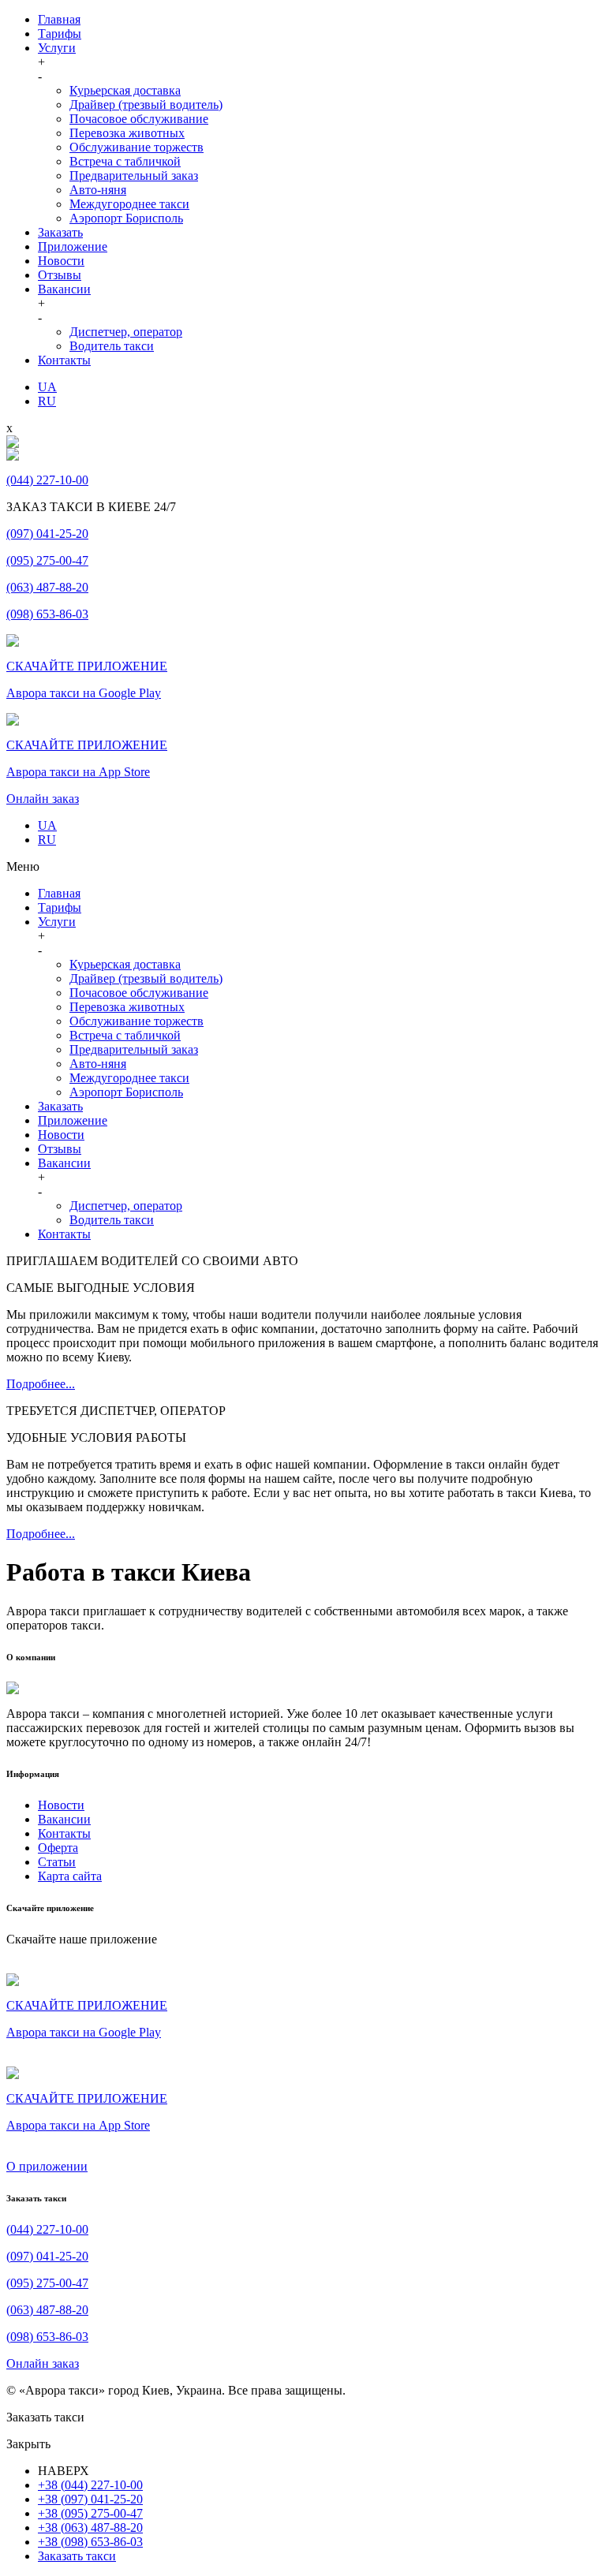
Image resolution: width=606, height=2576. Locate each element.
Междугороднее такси (129, 204)
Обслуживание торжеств (137, 147)
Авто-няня (98, 190)
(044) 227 (47, 480)
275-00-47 (47, 2283)
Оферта (58, 1848)
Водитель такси (112, 346)
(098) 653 (47, 614)
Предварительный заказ (134, 175)
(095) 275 (47, 560)
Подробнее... (41, 1384)
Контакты (64, 360)
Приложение (73, 246)
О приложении (47, 2166)
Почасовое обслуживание (139, 119)
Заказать (60, 232)
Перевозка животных (127, 133)
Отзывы (60, 275)
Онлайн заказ (43, 799)
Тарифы (60, 34)
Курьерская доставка (125, 90)
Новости (61, 261)
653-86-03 (47, 2337)
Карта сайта (70, 1876)
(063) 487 (47, 587)
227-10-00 (47, 2229)
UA (47, 387)
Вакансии (64, 289)
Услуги (57, 48)
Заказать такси (77, 2556)
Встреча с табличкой (125, 161)
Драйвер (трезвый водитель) (146, 105)
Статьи (57, 1862)
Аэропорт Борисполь (126, 218)
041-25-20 (47, 2256)
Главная (59, 19)
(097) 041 (47, 534)
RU (47, 401)
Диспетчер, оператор (126, 332)
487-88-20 (47, 2310)
